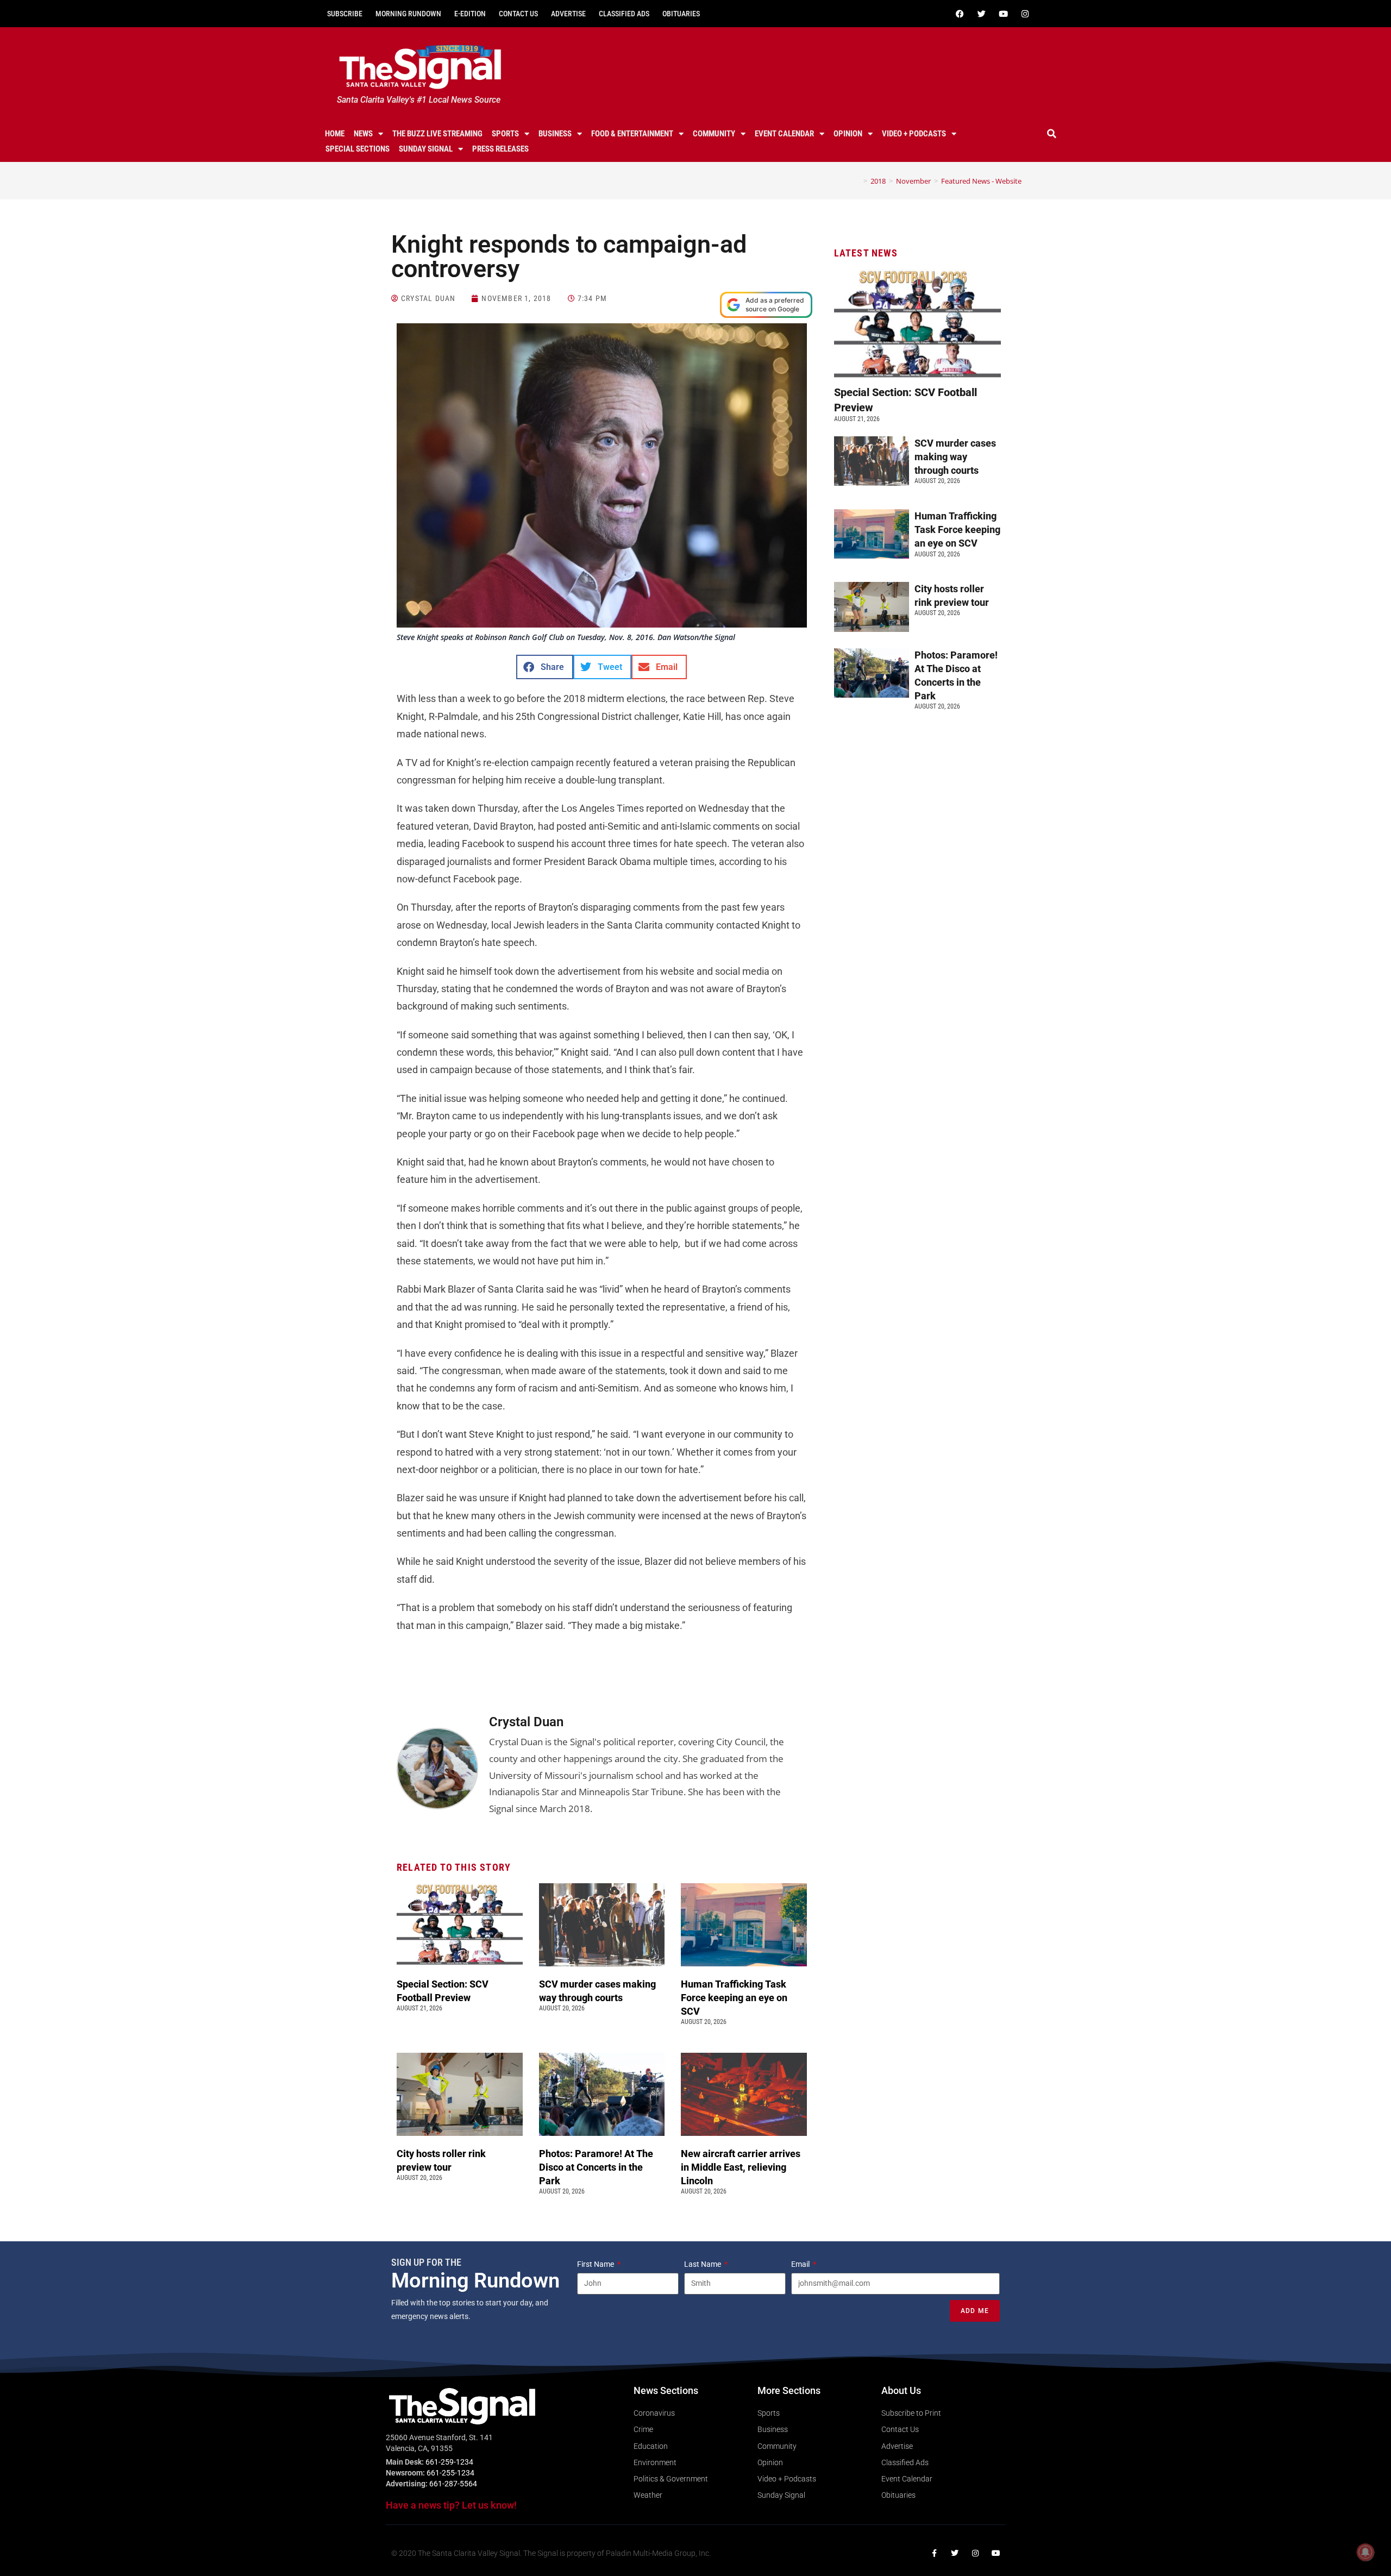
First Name (596, 2264)
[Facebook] (960, 14)
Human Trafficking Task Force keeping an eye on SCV (734, 1998)
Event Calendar (784, 134)
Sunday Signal (426, 149)
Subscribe (345, 14)
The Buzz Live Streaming (437, 134)
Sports (505, 134)
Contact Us (518, 14)
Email (801, 2264)
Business (555, 134)
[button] (1052, 134)
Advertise (568, 14)
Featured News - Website (981, 181)
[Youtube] (1003, 14)
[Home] (857, 181)
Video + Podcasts (914, 134)
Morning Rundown (408, 14)
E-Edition (470, 14)
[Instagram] (1025, 14)
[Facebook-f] (934, 2553)
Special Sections (358, 149)
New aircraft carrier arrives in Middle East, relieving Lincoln (741, 2167)
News (363, 134)
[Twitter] (981, 14)
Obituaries (681, 14)
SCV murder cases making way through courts (955, 457)
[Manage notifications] (1365, 2552)
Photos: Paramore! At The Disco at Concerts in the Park (596, 2167)
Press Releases (500, 149)
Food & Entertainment (632, 134)
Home (335, 134)
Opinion (848, 134)
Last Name (703, 2264)
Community (714, 134)
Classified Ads (624, 14)
